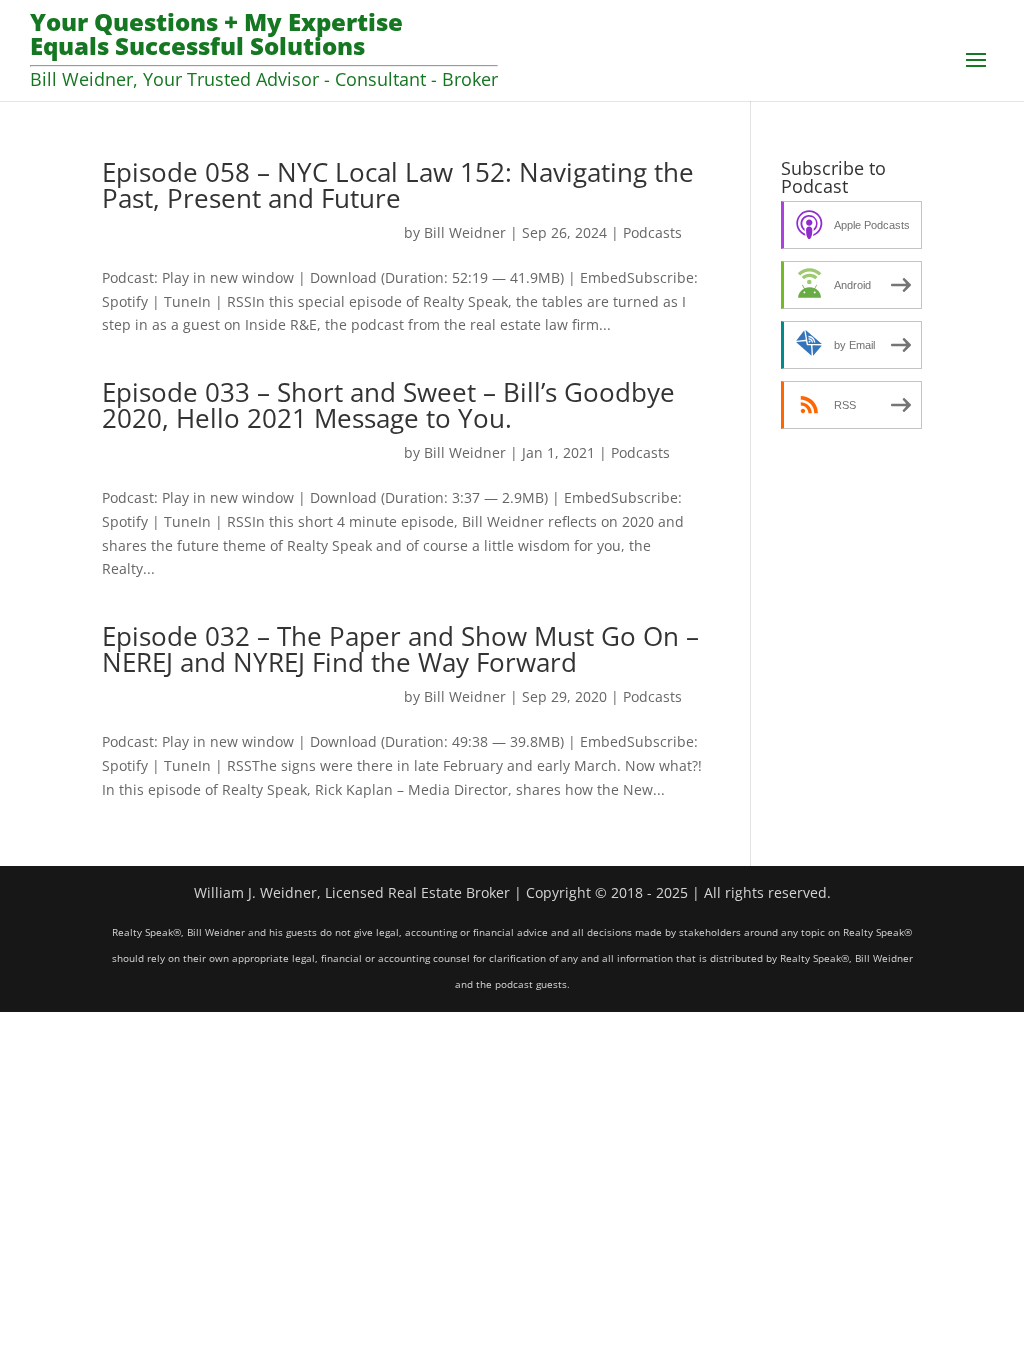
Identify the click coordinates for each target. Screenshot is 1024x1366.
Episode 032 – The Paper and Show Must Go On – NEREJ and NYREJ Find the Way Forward (400, 649)
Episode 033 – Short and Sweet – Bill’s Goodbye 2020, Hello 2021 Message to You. (388, 405)
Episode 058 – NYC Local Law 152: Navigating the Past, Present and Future (398, 185)
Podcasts (652, 232)
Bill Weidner (465, 232)
